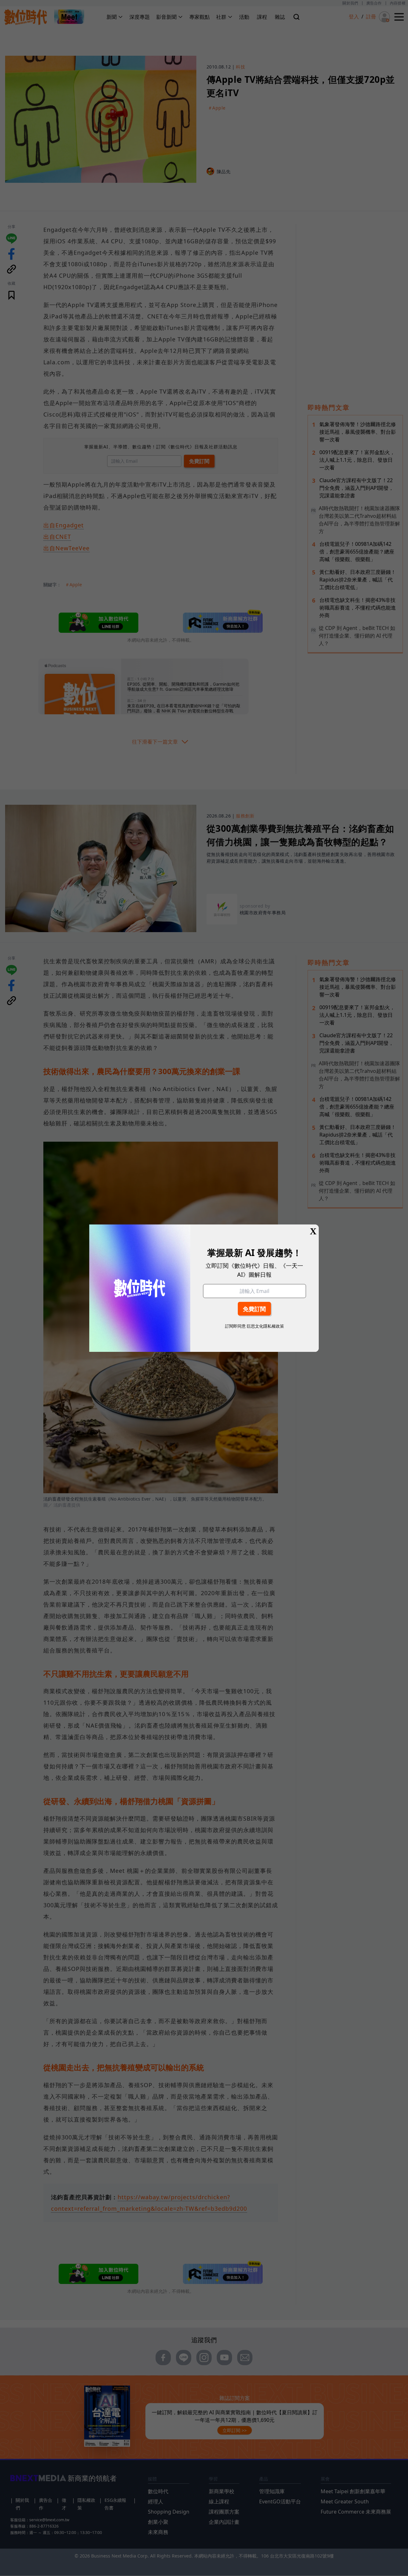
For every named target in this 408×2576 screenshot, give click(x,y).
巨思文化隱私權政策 (265, 1326)
